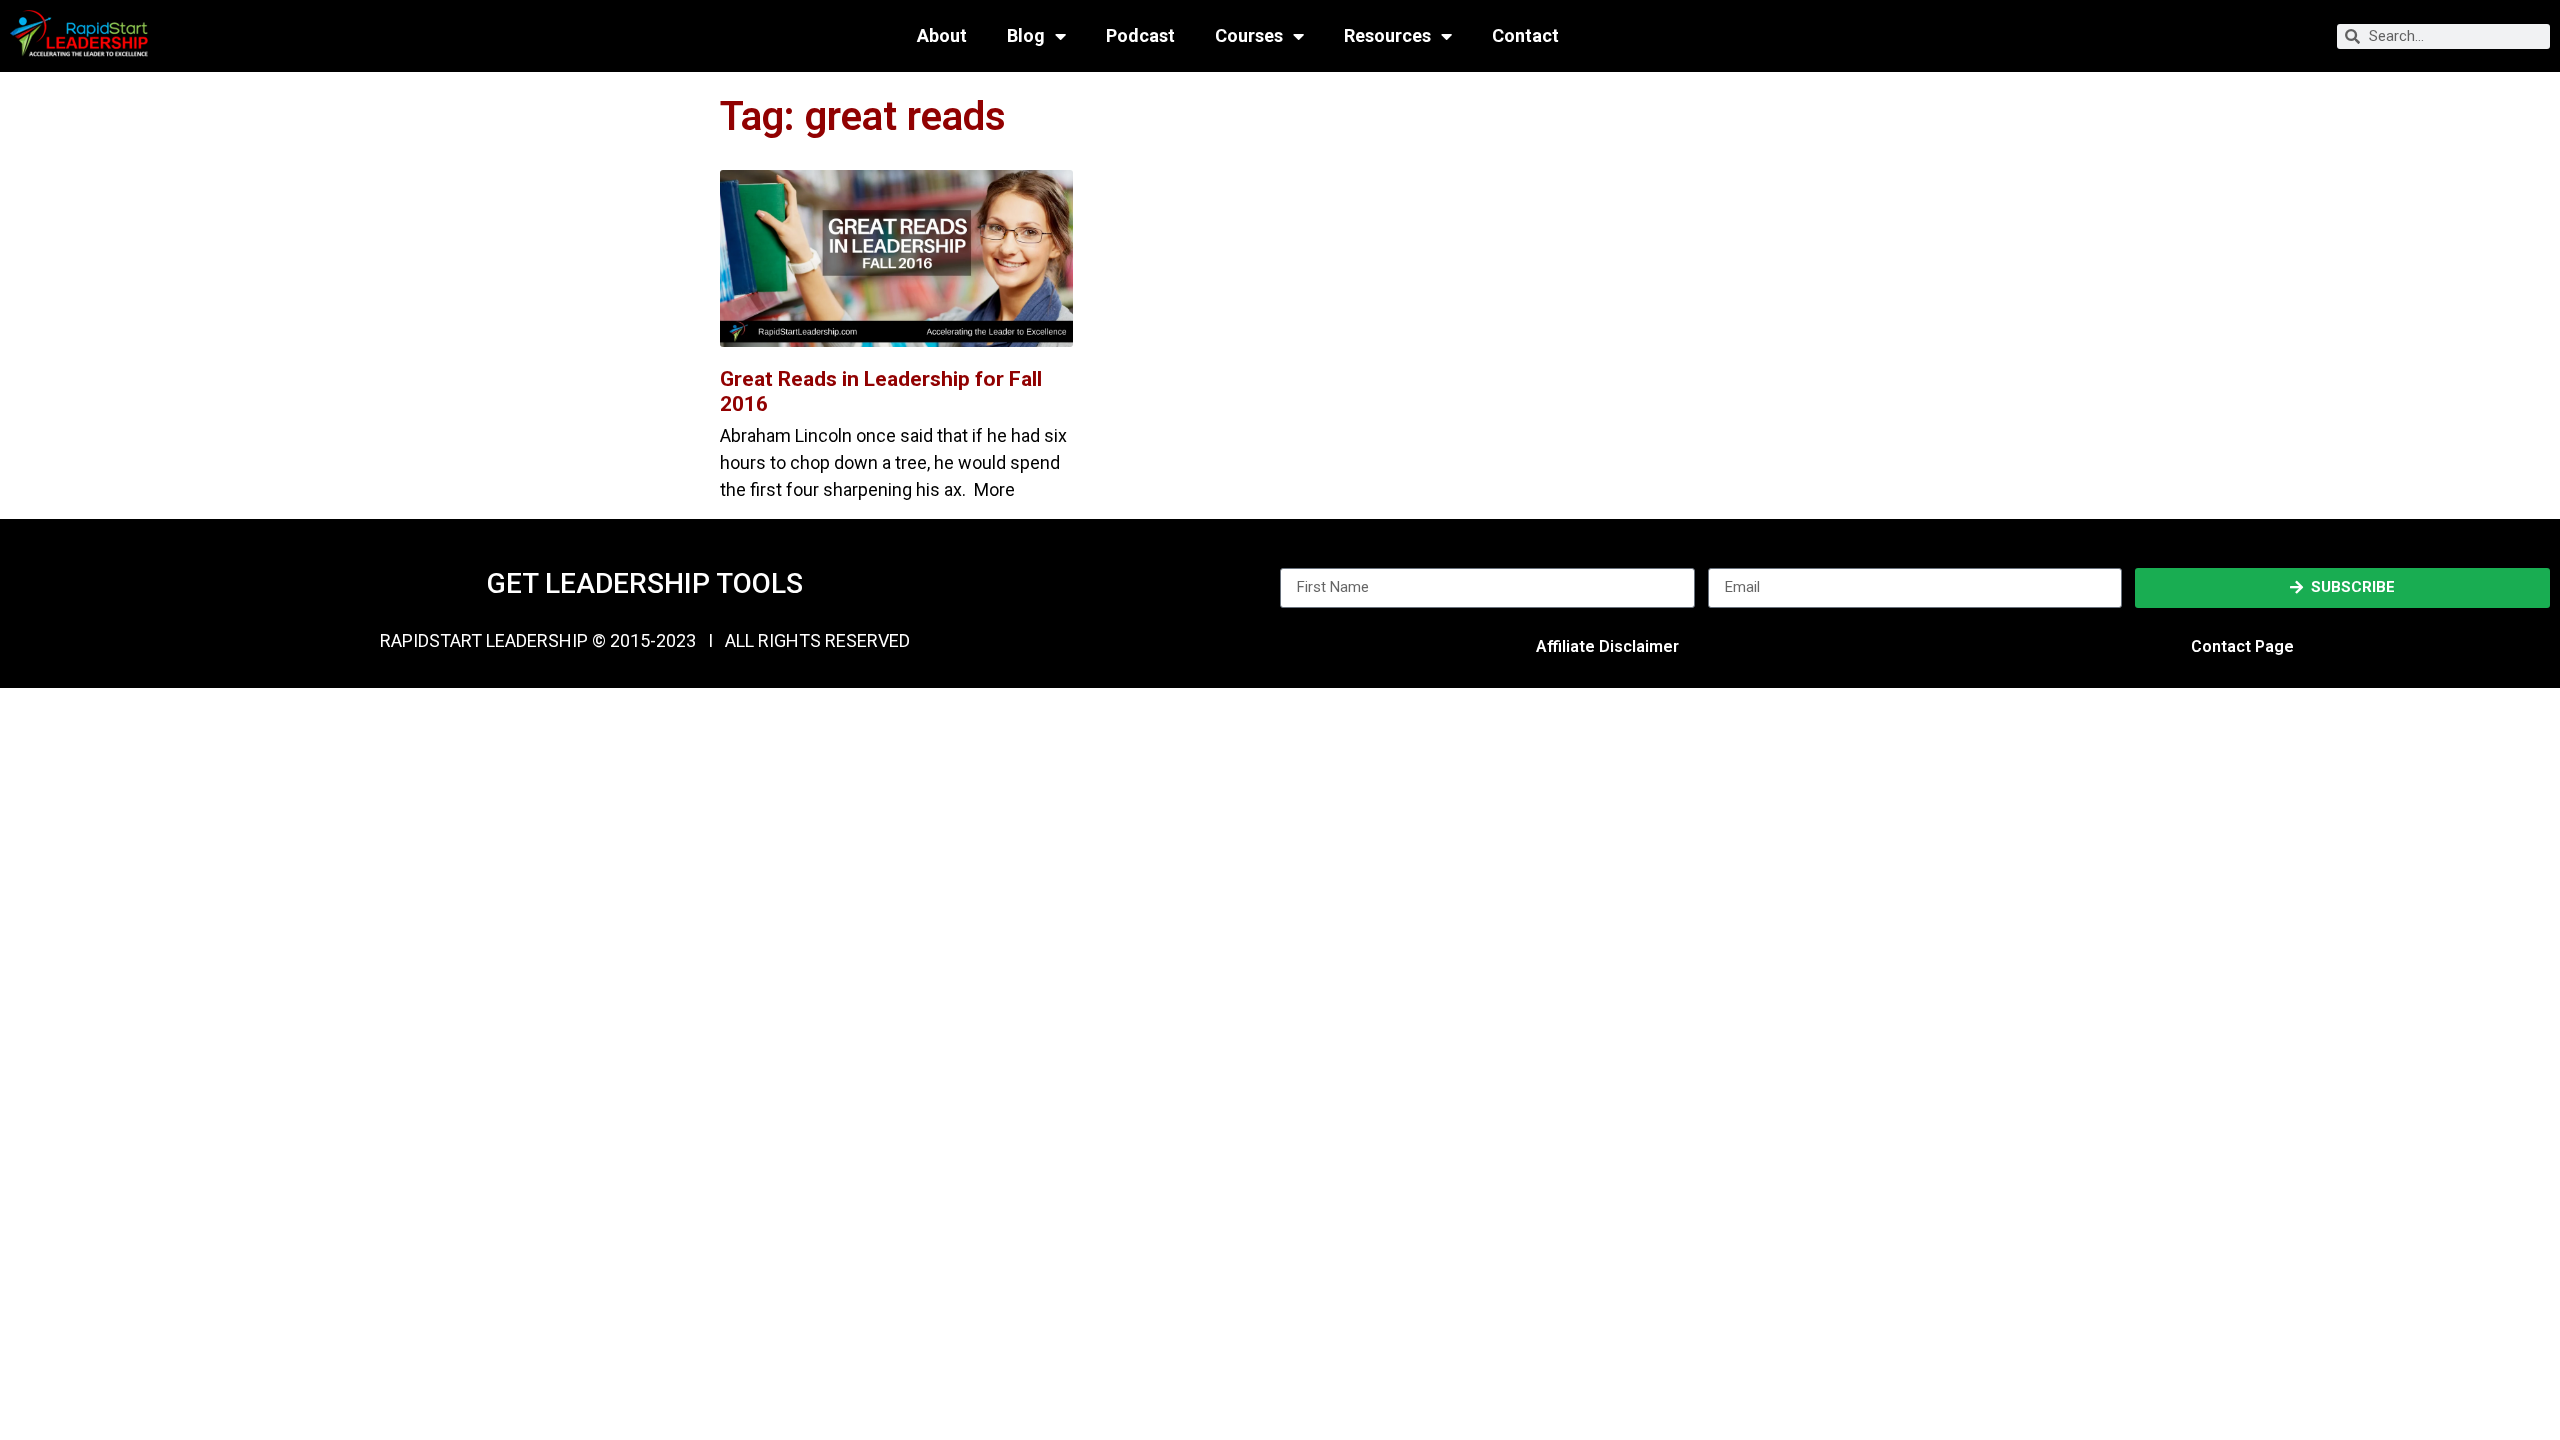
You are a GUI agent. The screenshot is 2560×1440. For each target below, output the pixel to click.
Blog (1026, 36)
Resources (1387, 36)
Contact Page (2242, 646)
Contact (1525, 36)
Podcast (1140, 36)
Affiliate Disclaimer (1607, 646)
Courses (1249, 36)
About (942, 36)
